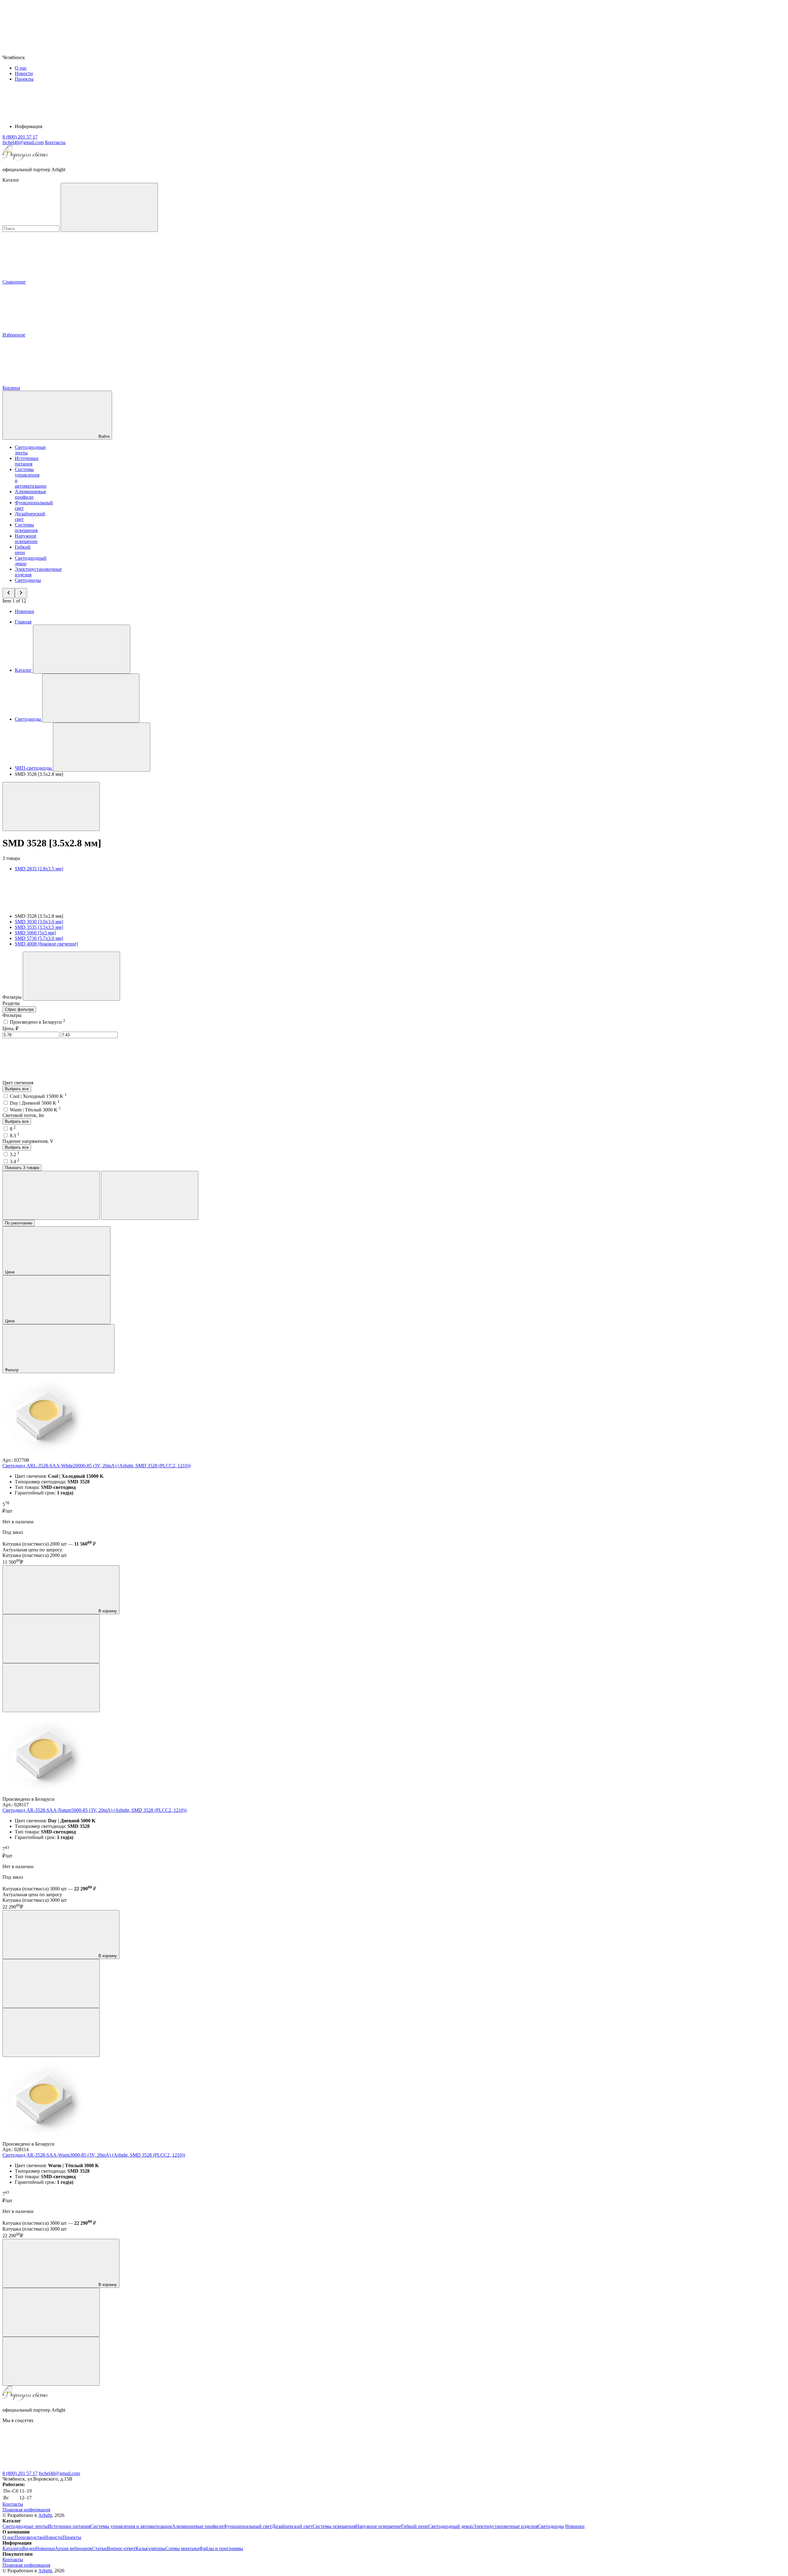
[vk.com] (49, 2468)
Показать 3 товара (22, 1168)
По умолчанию (19, 1223)
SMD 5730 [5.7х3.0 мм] (39, 938)
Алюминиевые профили (30, 494)
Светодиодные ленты (25, 2526)
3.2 (15, 1154)
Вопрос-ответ (121, 2548)
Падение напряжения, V (28, 1141)
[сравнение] (51, 1639)
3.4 (15, 1161)
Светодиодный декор (450, 2526)
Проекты (24, 79)
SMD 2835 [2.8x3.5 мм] (39, 869)
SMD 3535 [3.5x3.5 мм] (39, 927)
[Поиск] (109, 207)
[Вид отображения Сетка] (51, 1195)
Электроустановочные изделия (505, 2526)
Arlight (45, 2515)
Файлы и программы (221, 2548)
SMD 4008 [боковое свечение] (46, 944)
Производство (29, 2537)
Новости (24, 73)
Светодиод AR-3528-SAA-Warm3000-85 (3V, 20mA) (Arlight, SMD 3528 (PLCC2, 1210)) (94, 2155)
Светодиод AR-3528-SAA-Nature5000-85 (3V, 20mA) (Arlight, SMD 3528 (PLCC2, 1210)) (94, 1810)
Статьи (99, 2548)
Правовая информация (26, 2510)
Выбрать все (17, 1089)
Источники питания (27, 461)
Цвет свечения (18, 1083)
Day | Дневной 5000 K (35, 1103)
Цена (10, 1272)
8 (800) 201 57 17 (20, 2473)
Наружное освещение (26, 539)
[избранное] (51, 1688)
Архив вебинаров (73, 2548)
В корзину (107, 1611)
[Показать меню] (82, 649)
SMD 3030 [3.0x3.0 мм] (39, 922)
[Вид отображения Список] (150, 1195)
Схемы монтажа (182, 2548)
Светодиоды (28, 580)
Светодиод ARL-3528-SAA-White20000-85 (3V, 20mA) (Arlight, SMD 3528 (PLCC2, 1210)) (96, 1466)
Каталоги (12, 2548)
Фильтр (12, 1370)
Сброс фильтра (19, 1009)
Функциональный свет (248, 2526)
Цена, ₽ (10, 1028)
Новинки (24, 611)
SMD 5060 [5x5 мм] (35, 933)
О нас (21, 68)
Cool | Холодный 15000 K (38, 1096)
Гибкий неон (23, 550)
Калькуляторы (150, 2548)
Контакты (55, 142)
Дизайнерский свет (292, 2526)
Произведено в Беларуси (38, 1022)
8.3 (15, 1136)
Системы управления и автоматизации (131, 2526)
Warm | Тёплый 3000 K (35, 1110)
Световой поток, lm (23, 1115)
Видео (29, 2548)
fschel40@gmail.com (59, 2473)
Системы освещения (26, 528)
